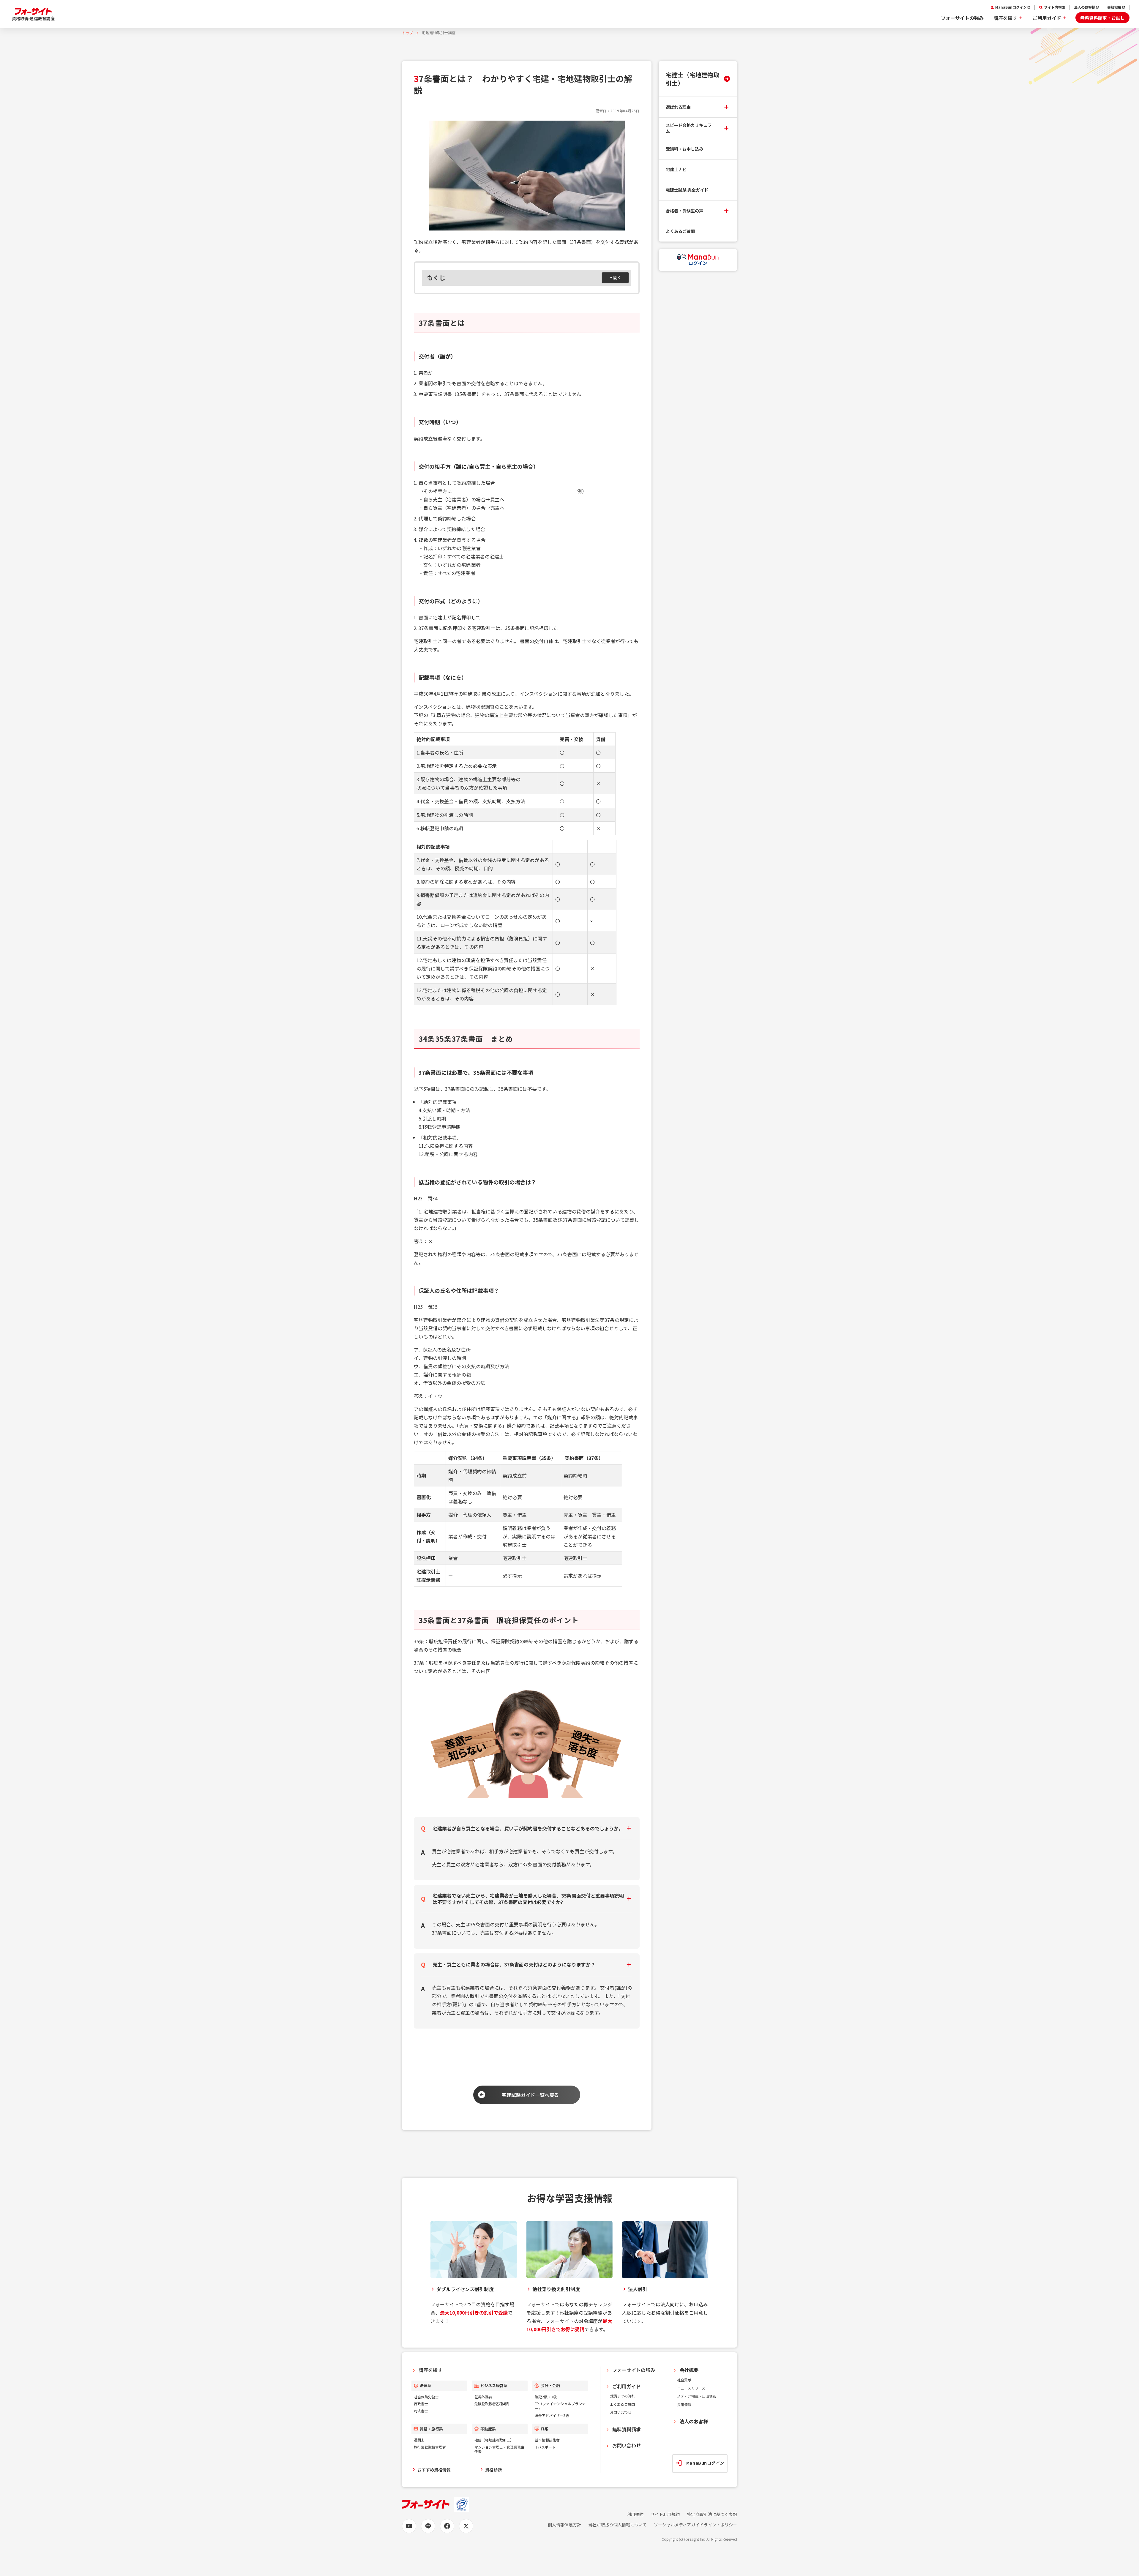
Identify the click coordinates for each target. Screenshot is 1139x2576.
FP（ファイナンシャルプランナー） (560, 2406)
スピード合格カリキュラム (689, 128)
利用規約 (635, 2514)
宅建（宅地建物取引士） (494, 2440)
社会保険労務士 (426, 2397)
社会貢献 (684, 2380)
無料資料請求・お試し (1102, 18)
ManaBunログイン (1011, 7)
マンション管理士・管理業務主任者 (500, 2449)
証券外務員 (483, 2397)
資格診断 (493, 2470)
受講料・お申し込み (684, 149)
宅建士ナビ (676, 169)
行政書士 (421, 2404)
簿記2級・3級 (546, 2397)
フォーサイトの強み (962, 18)
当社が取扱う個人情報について (617, 2525)
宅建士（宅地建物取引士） (692, 79)
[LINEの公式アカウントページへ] (428, 2526)
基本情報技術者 (547, 2440)
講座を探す (1005, 18)
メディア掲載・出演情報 (697, 2396)
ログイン (698, 263)
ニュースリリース (691, 2388)
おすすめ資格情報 (434, 2470)
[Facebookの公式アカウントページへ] (447, 2526)
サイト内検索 (1055, 7)
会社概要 (1114, 7)
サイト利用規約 (665, 2514)
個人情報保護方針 (564, 2525)
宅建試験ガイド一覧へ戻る (530, 2095)
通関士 (419, 2440)
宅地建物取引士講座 (439, 33)
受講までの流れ (622, 2396)
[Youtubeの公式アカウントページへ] (409, 2526)
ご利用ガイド (1047, 18)
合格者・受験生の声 (684, 211)
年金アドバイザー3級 (552, 2415)
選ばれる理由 (678, 107)
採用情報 (684, 2404)
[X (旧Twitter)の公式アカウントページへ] (466, 2526)
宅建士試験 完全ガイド (687, 190)
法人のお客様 (1085, 7)
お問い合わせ (621, 2412)
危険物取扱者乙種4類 (492, 2404)
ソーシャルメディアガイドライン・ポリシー (695, 2525)
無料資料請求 (627, 2429)
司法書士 (421, 2411)
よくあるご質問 (680, 231)
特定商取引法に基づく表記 (712, 2514)
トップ (408, 33)
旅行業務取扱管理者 (430, 2447)
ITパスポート (545, 2447)
